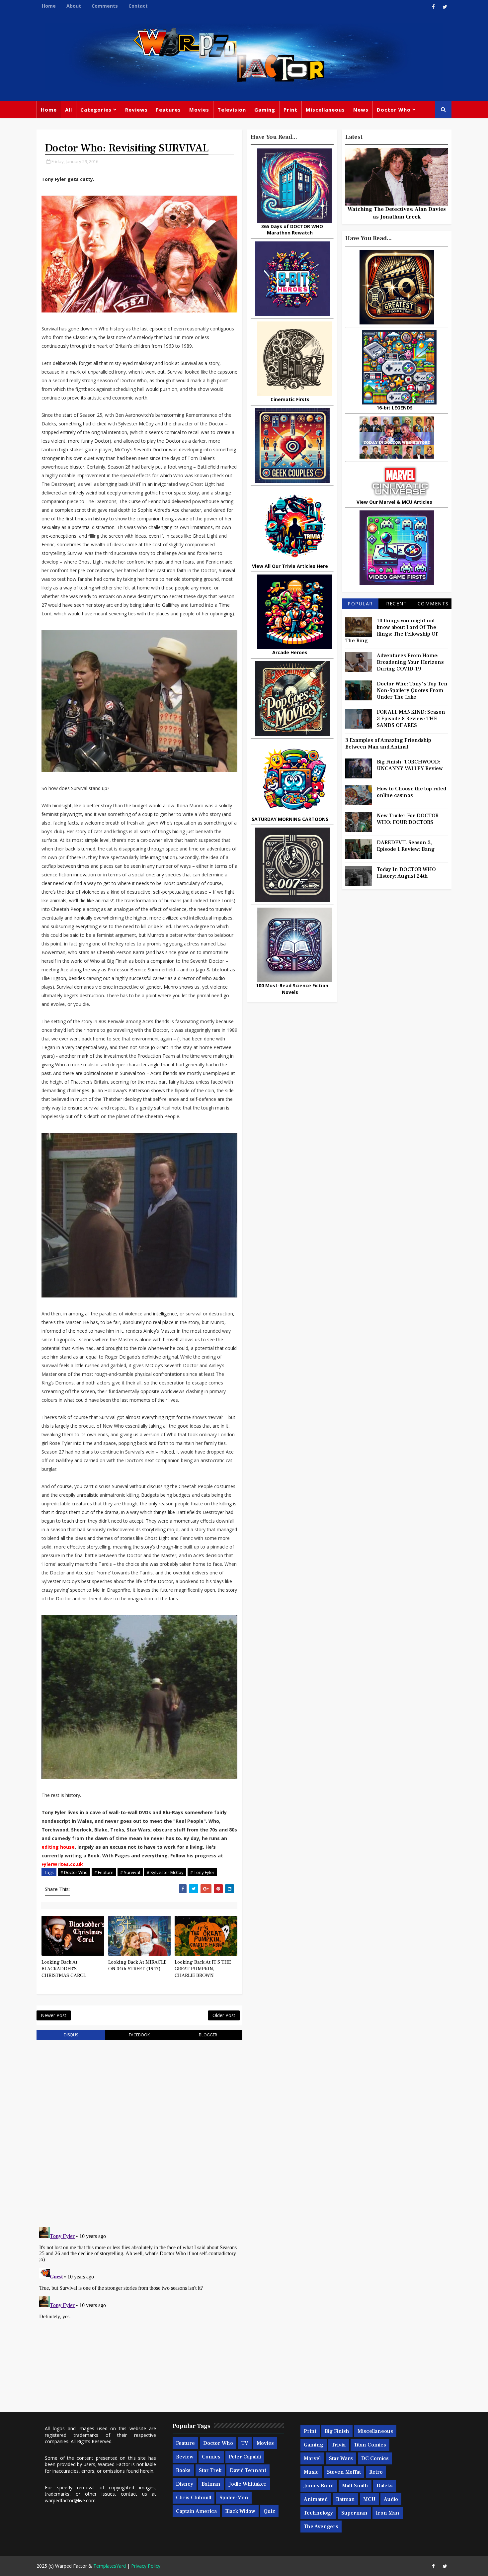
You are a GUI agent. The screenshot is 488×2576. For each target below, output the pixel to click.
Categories (96, 110)
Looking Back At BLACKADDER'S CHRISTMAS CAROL (64, 1969)
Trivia (339, 2445)
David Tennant (248, 2470)
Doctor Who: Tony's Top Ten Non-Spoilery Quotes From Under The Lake (412, 690)
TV (245, 2443)
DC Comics (375, 2458)
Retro (376, 2472)
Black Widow (240, 2511)
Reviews (136, 110)
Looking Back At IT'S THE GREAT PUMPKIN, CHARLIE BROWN (203, 1969)
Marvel (312, 2458)
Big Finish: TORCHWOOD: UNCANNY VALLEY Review (410, 765)
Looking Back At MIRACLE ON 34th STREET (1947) (137, 1965)
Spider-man (234, 2498)
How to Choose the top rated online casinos (411, 792)
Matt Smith (355, 2486)
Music (311, 2472)
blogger (208, 2035)
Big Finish (337, 2431)
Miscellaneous (325, 110)
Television (232, 110)
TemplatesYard (110, 2566)
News (361, 110)
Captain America (196, 2511)
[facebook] (433, 7)
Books (183, 2470)
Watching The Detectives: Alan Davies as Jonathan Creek (397, 213)
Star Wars (341, 2458)
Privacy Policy (146, 2566)
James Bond (319, 2486)
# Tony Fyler (202, 1872)
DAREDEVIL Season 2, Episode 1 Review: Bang (406, 846)
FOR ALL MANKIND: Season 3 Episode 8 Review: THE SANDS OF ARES (411, 719)
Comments (105, 6)
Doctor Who (394, 110)
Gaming (265, 110)
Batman (211, 2484)
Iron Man (388, 2513)
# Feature (104, 1872)
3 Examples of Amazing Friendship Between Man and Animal (388, 744)
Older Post (224, 2015)
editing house (58, 1847)
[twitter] (445, 7)
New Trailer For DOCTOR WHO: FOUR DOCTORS (408, 819)
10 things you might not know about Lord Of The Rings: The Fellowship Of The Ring (391, 631)
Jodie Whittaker (248, 2484)
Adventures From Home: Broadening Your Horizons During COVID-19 (410, 662)
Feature (185, 2443)
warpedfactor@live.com (70, 2500)
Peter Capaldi (245, 2457)
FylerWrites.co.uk (62, 1864)
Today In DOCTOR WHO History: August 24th (406, 873)
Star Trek (210, 2470)
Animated (316, 2499)
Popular (360, 604)
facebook (139, 2035)
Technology (318, 2513)
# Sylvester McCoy (165, 1872)
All (69, 110)
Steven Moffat (344, 2472)
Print (290, 110)
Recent (397, 604)
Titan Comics (370, 2445)
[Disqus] (139, 2130)
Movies (199, 110)
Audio (391, 2499)
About (74, 6)
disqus (71, 2035)
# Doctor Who (74, 1872)
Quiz (269, 2511)
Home (49, 6)
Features (168, 110)
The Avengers (321, 2527)
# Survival (130, 1872)
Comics (211, 2457)
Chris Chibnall (194, 2498)
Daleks (385, 2486)
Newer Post (54, 2015)
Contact (138, 6)
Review (185, 2457)
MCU (369, 2499)
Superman (354, 2513)
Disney (185, 2484)
